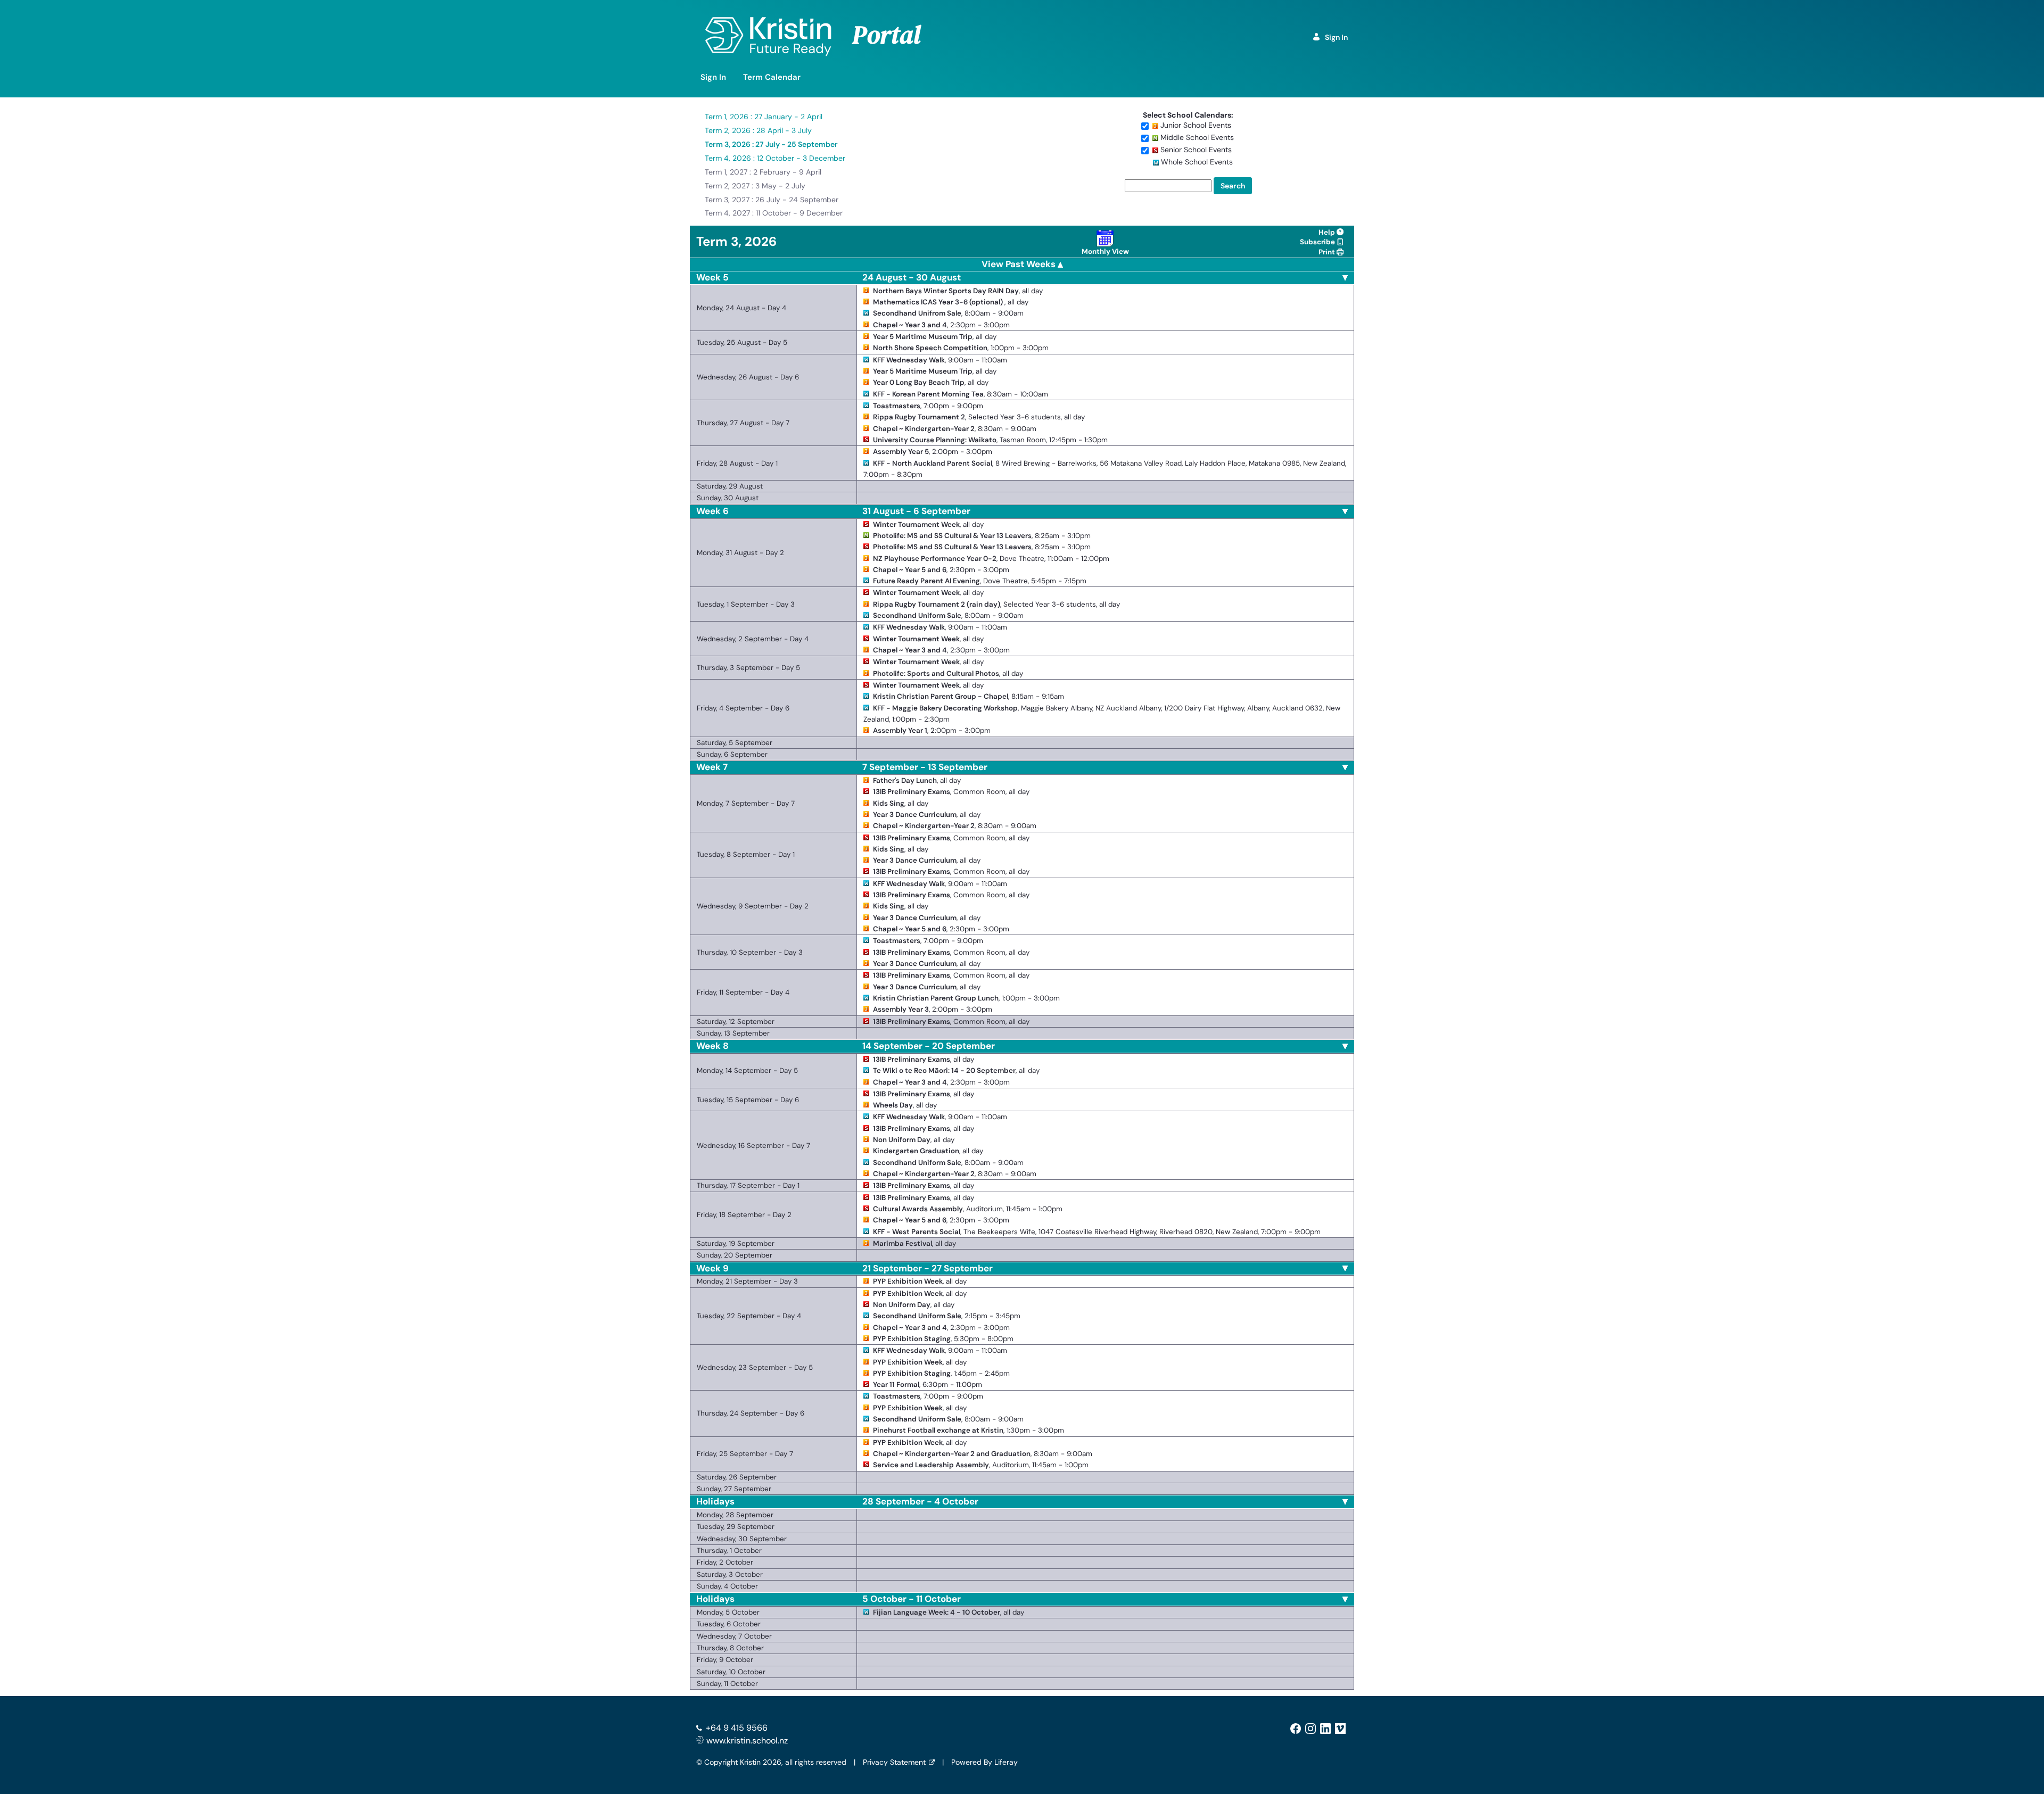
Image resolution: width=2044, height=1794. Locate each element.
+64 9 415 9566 (737, 1728)
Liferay (1006, 1762)
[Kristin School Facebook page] (1296, 1728)
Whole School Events (1197, 162)
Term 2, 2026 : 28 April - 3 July (758, 130)
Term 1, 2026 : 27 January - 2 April (764, 117)
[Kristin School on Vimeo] (1340, 1728)
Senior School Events (1196, 150)
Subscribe (1318, 242)
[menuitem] (713, 77)
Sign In (1336, 37)
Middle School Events (1197, 137)
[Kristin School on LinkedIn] (1325, 1728)
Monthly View (1105, 251)
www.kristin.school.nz (746, 1741)
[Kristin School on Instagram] (1311, 1728)
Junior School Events (1196, 125)
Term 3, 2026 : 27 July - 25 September (771, 144)
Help (1328, 232)
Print (1328, 252)
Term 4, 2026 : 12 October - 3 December (775, 158)
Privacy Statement (894, 1762)
